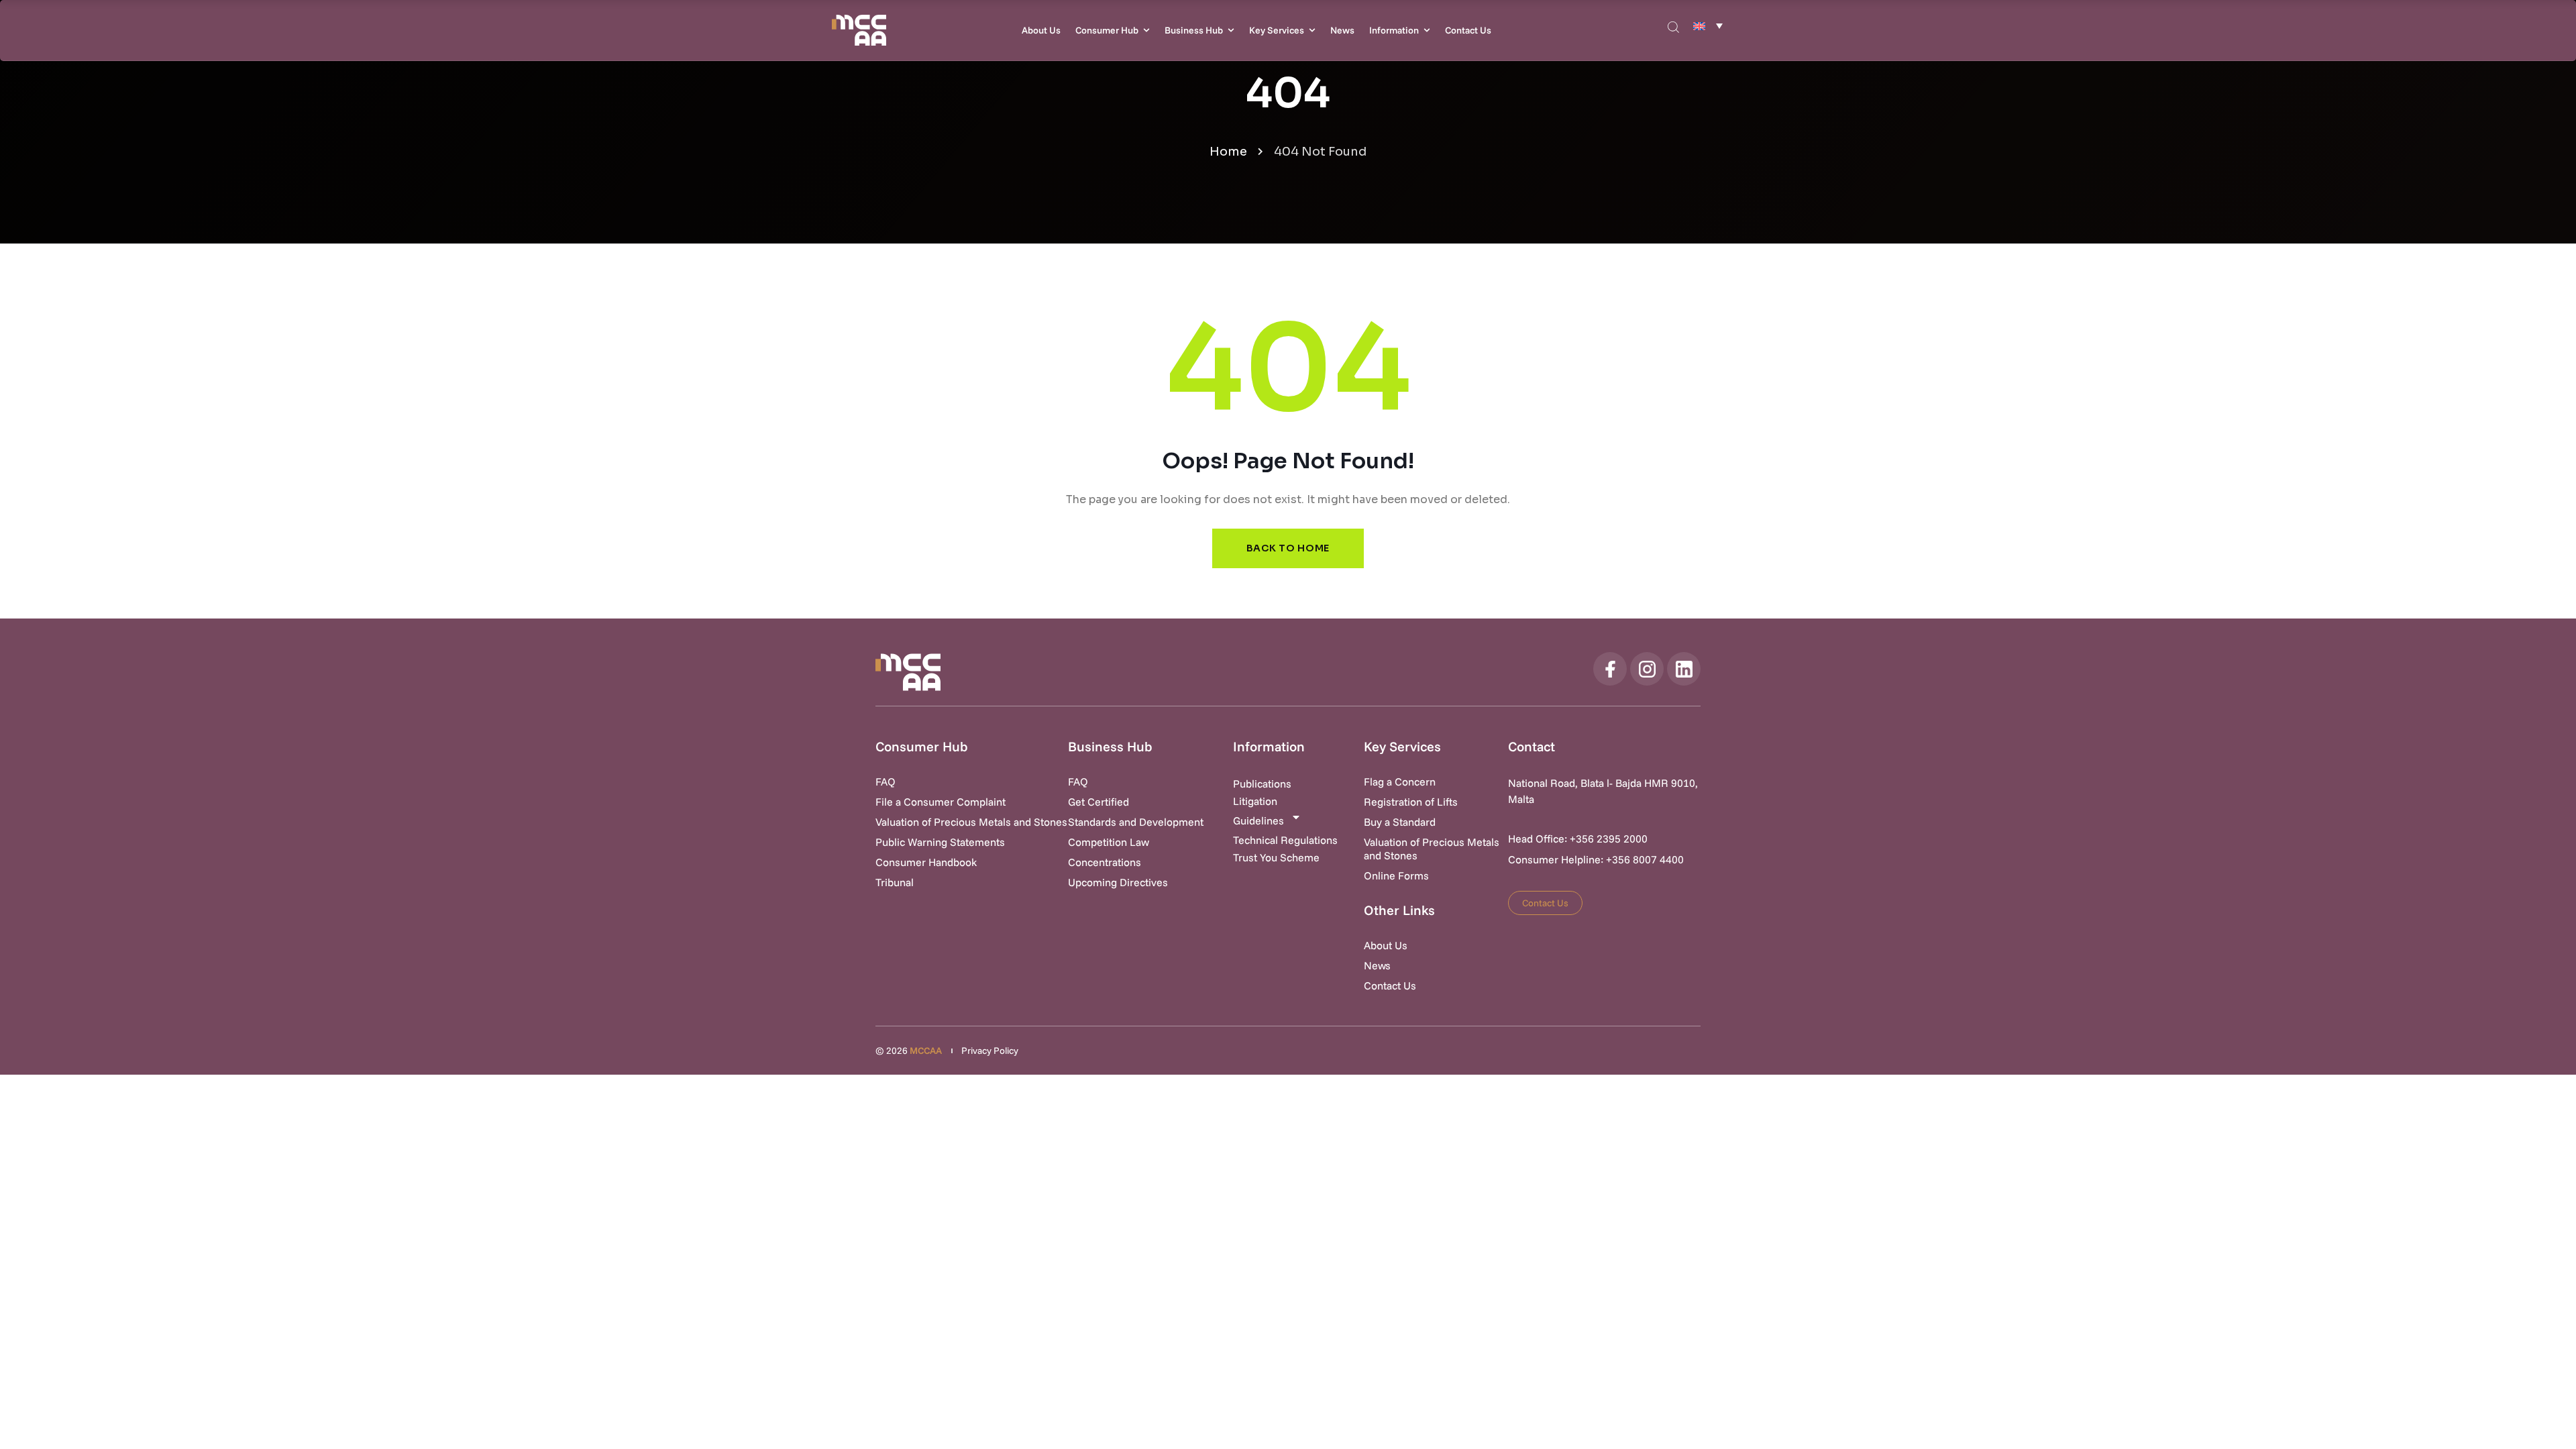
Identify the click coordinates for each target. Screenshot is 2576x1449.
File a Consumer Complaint (941, 802)
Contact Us (1468, 30)
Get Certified (1098, 802)
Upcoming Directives (1118, 882)
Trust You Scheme (1276, 857)
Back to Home (1288, 548)
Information (1394, 30)
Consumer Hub (1107, 30)
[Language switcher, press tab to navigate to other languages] (1708, 25)
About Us (1041, 30)
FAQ (885, 782)
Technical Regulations (1285, 840)
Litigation (1255, 801)
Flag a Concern (1400, 782)
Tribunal (895, 882)
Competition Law (1109, 842)
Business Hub (1194, 30)
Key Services (1277, 30)
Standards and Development (1136, 822)
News (1342, 30)
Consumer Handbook (926, 862)
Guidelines (1258, 820)
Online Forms (1396, 875)
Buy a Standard (1400, 822)
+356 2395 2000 (1609, 839)
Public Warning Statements (940, 842)
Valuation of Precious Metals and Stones (971, 822)
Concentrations (1105, 862)
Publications (1262, 784)
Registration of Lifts (1411, 802)
